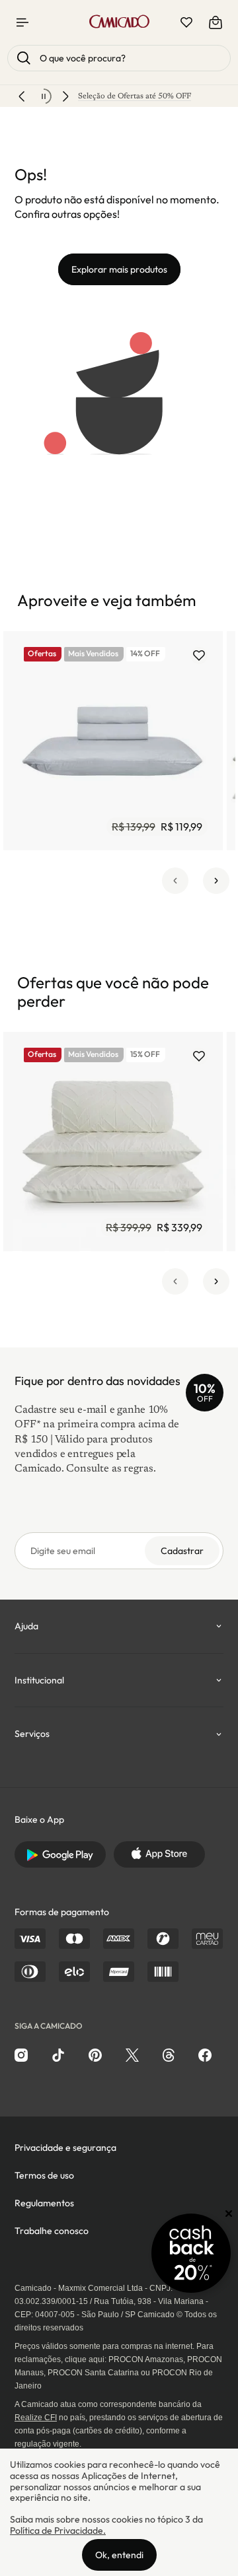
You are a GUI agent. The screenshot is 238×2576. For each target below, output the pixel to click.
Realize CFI (36, 2418)
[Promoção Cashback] (191, 2253)
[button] (175, 881)
